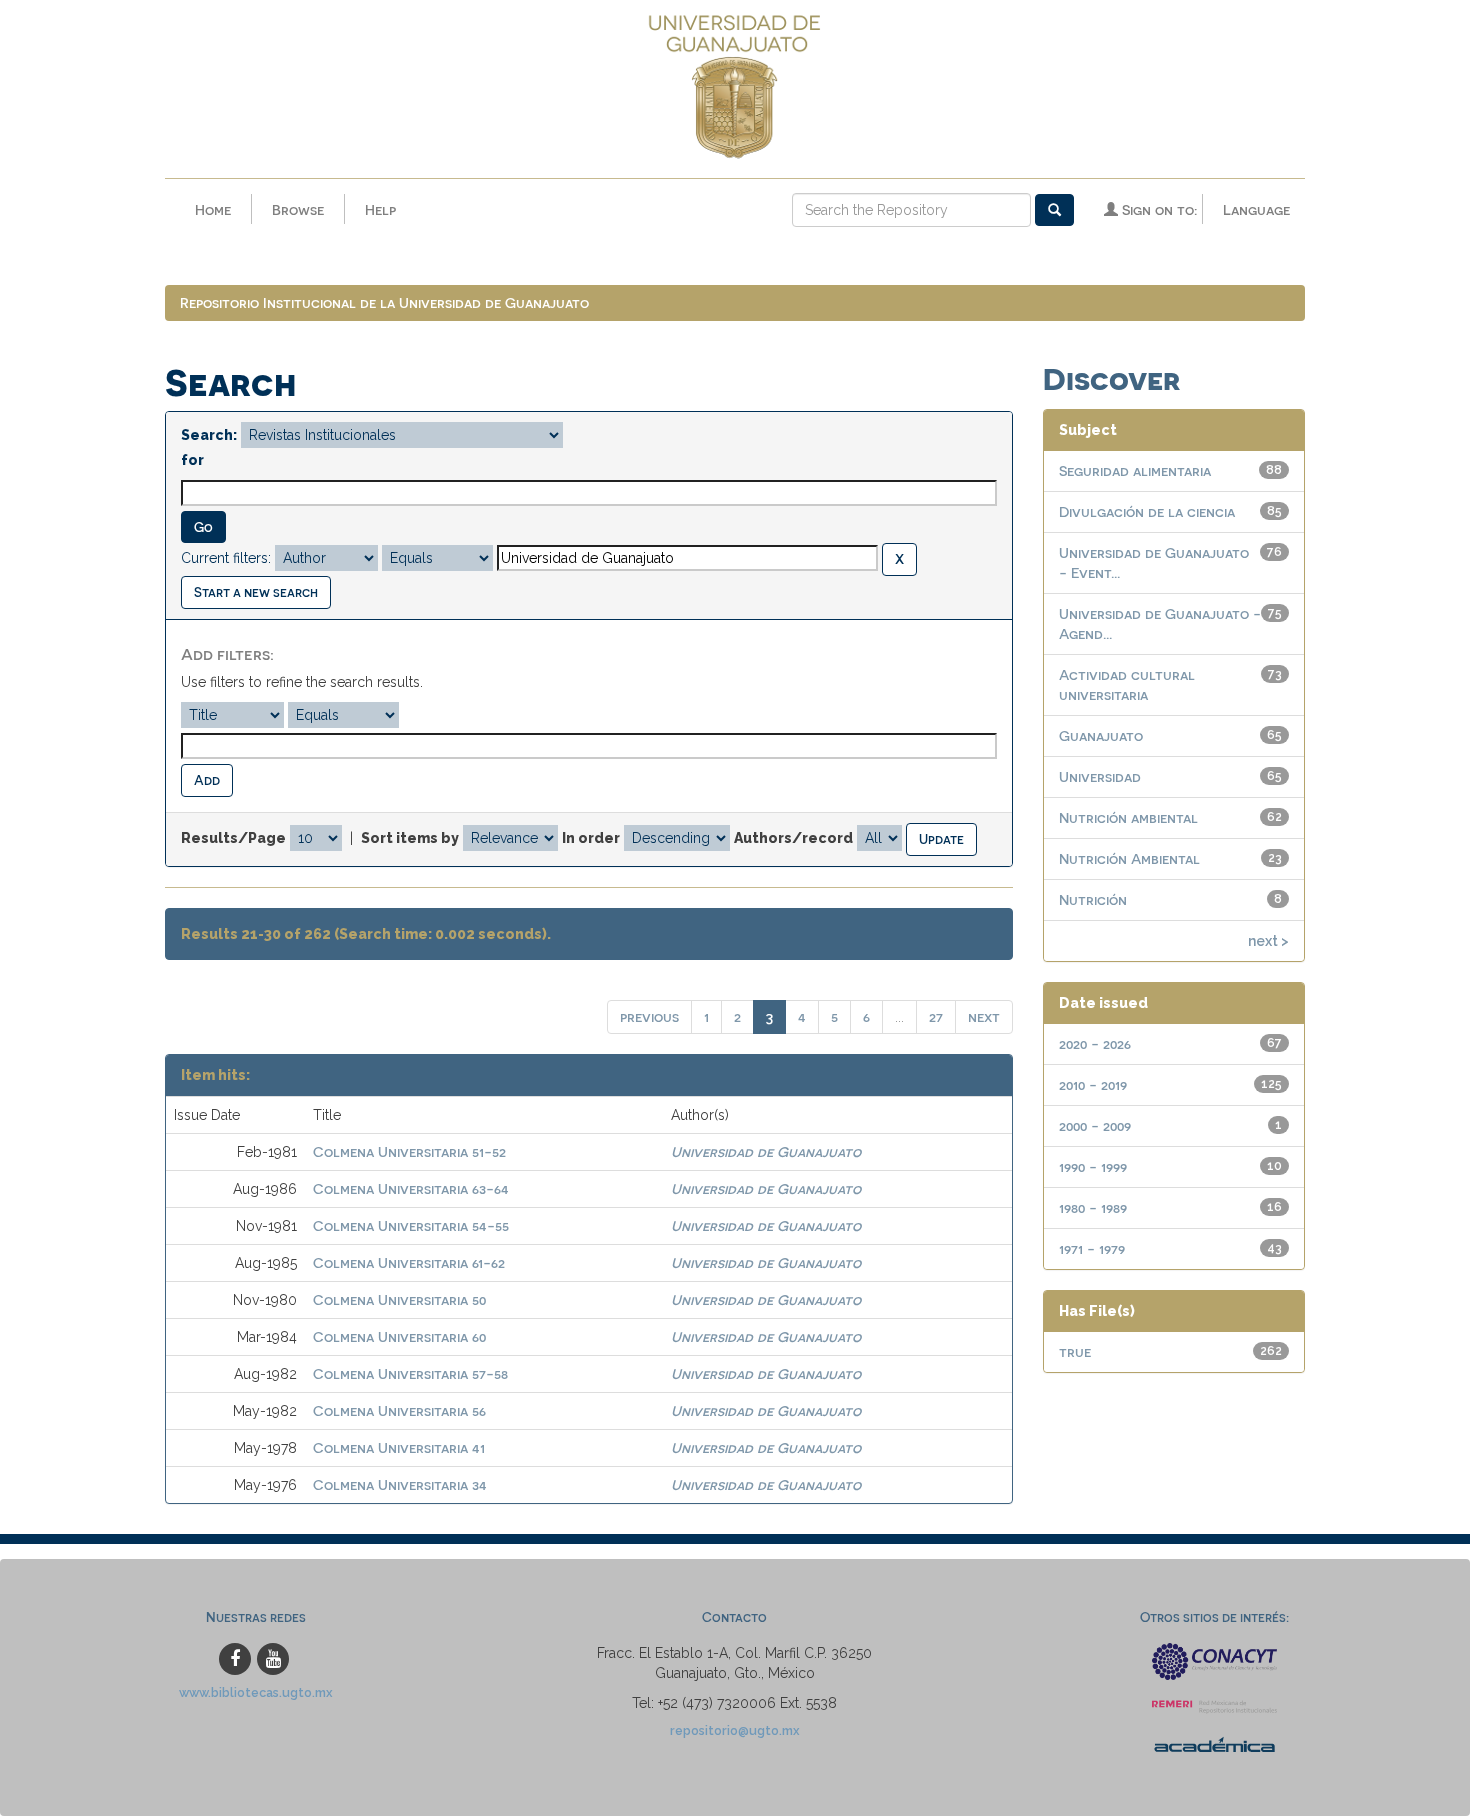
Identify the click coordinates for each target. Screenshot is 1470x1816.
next (984, 1016)
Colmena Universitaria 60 (399, 1336)
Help (380, 209)
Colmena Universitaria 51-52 (409, 1151)
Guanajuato (1101, 735)
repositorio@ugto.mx (735, 1730)
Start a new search (256, 591)
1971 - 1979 (1092, 1248)
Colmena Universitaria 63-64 (411, 1188)
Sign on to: (1157, 209)
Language (1256, 209)
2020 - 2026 (1095, 1043)
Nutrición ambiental (1128, 817)
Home (213, 209)
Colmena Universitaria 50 (399, 1299)
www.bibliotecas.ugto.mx (256, 1692)
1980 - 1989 (1093, 1207)
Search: (209, 435)
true (1075, 1351)
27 (936, 1016)
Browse (298, 209)
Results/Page (233, 838)
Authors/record (793, 838)
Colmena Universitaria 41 (399, 1447)
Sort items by (410, 838)
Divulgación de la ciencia (1147, 511)
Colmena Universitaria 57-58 (410, 1373)
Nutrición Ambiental (1129, 858)
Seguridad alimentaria (1135, 470)
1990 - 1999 (1093, 1166)
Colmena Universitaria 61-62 (409, 1262)
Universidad (1100, 776)
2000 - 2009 (1095, 1125)
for (192, 460)
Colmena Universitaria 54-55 (411, 1225)
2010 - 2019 (1093, 1084)
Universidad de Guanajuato (766, 1151)
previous (649, 1016)
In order (591, 838)
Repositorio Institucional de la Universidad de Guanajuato (384, 302)
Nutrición (1093, 899)
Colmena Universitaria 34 (400, 1484)
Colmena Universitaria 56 (399, 1410)
